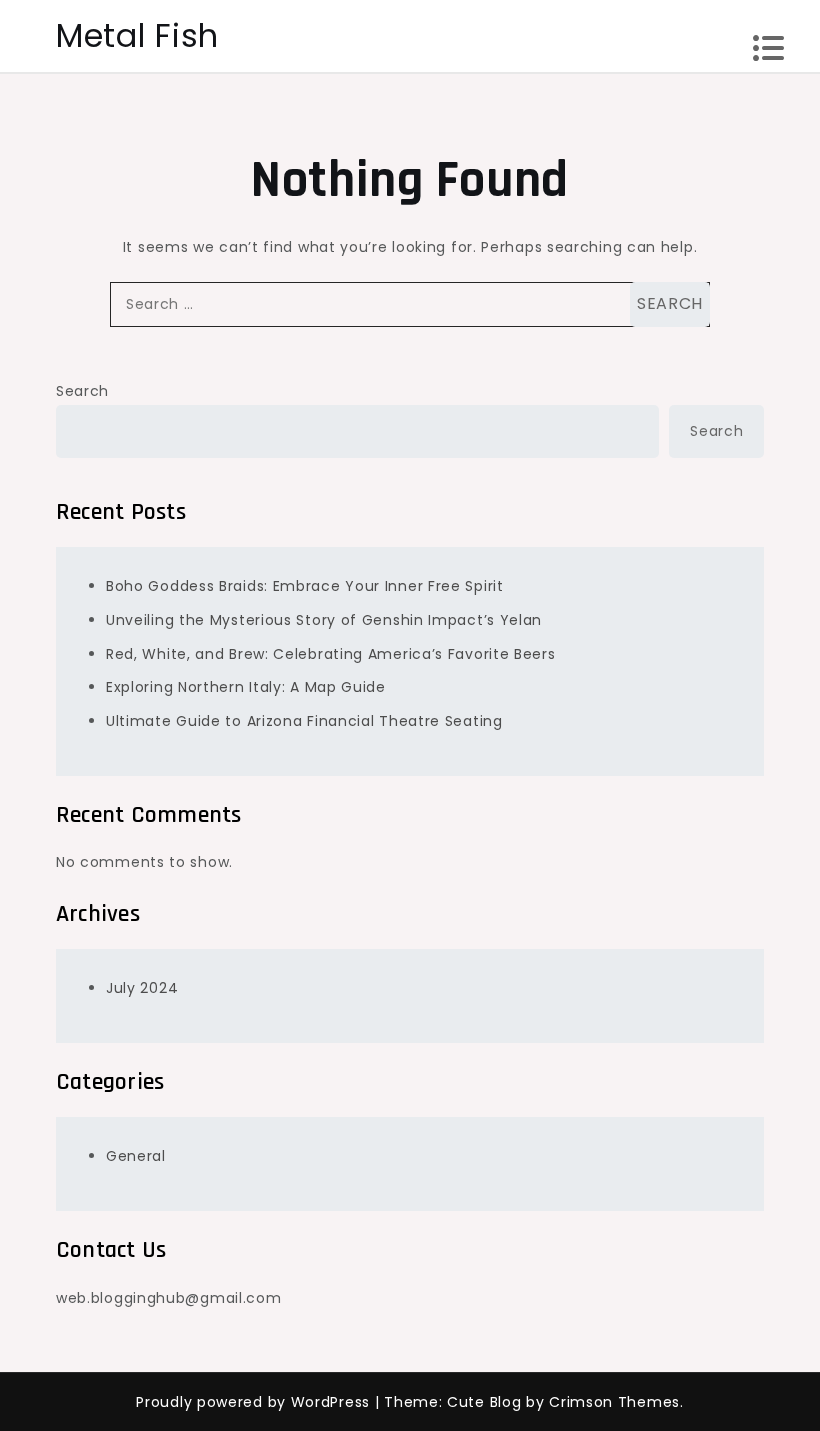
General (136, 1156)
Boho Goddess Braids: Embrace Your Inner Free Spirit (305, 586)
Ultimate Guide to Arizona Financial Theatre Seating (304, 721)
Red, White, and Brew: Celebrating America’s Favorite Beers (331, 654)
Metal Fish (137, 35)
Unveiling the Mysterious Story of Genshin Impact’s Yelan (324, 620)
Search (82, 391)
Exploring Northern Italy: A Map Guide (246, 687)
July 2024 (142, 988)
